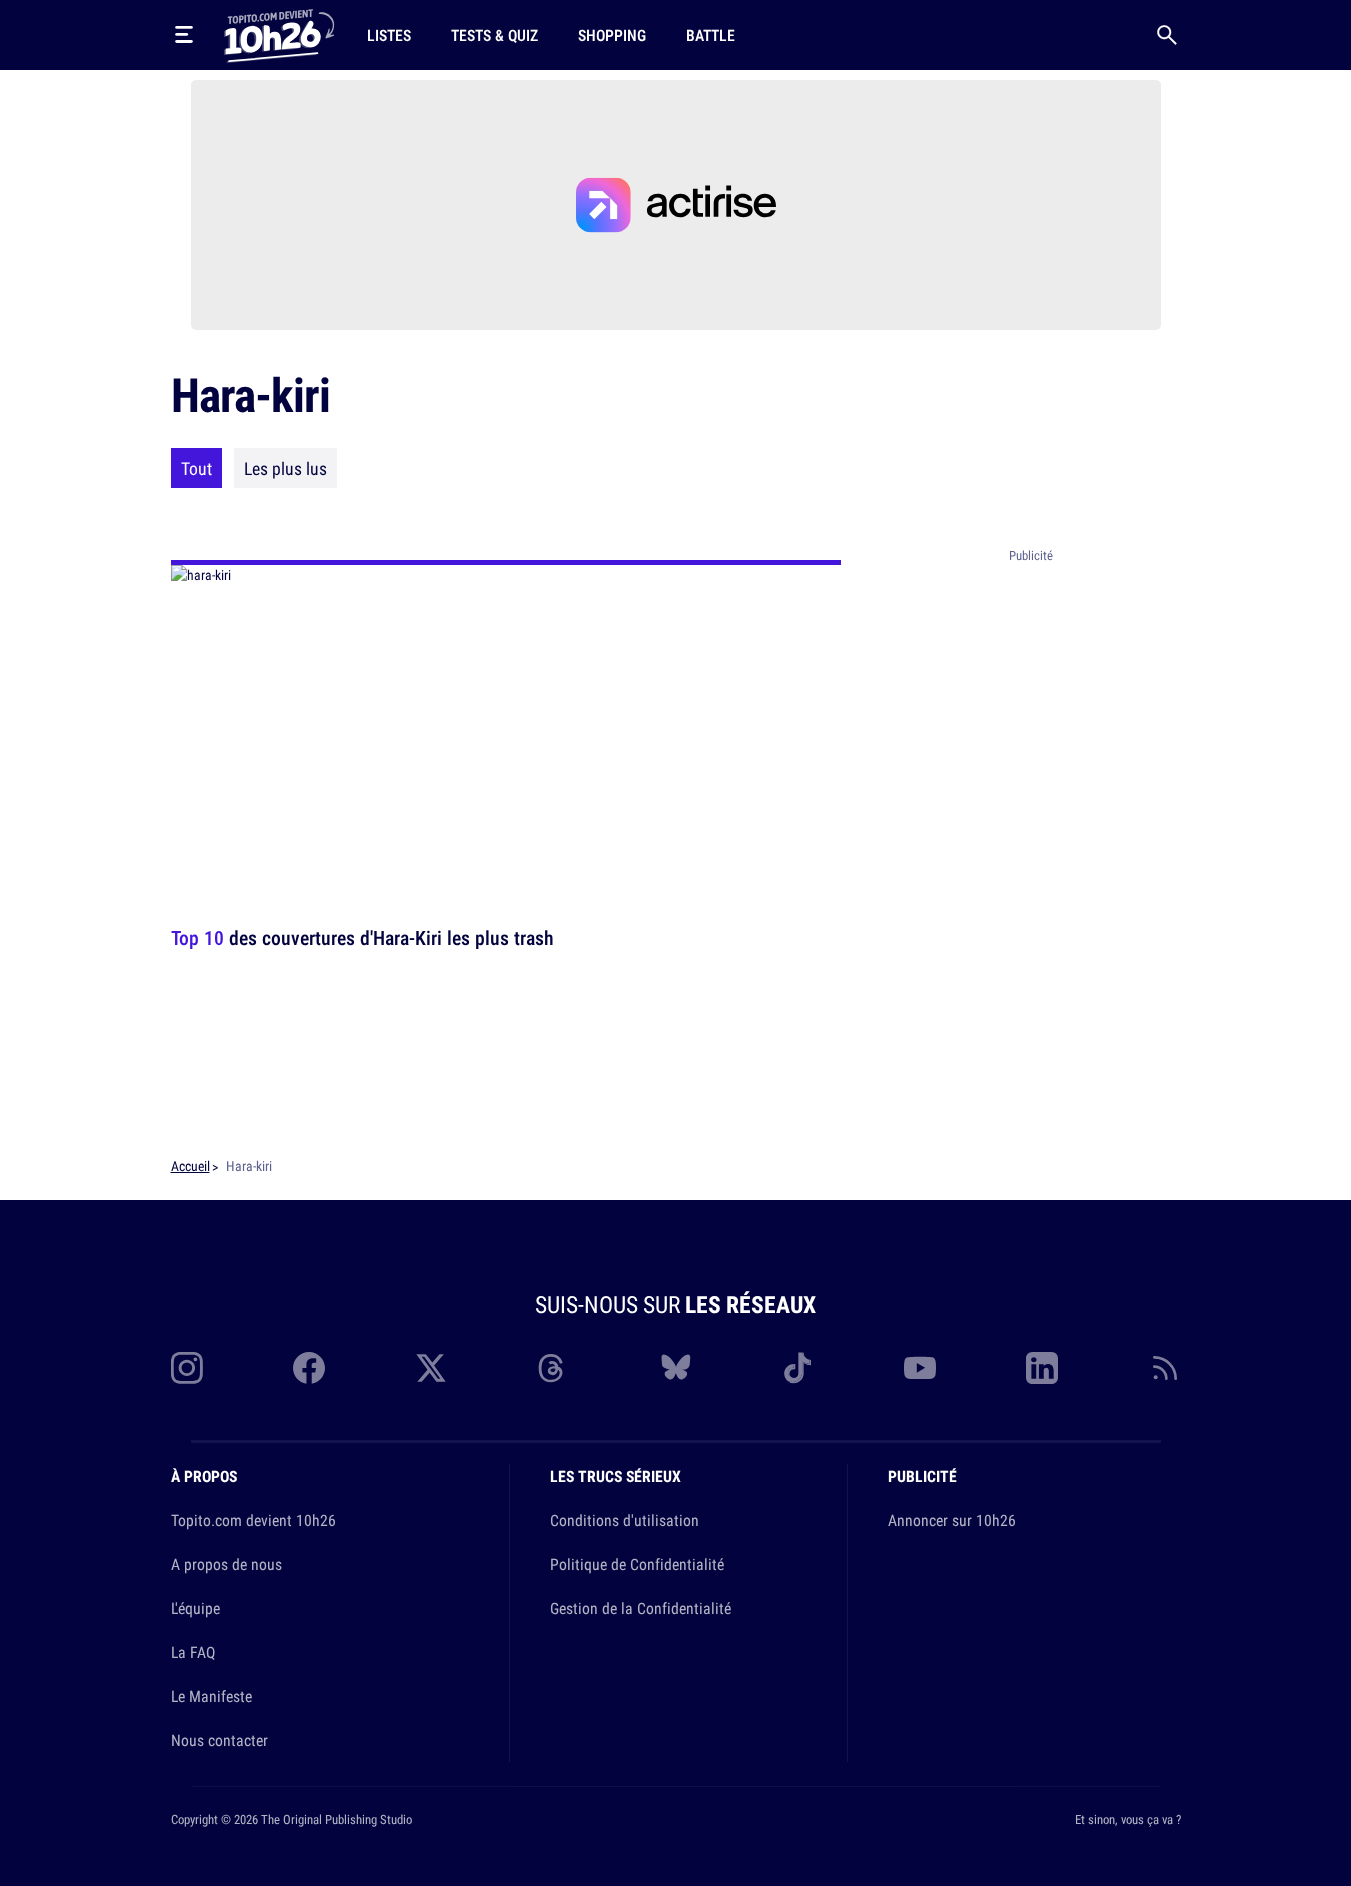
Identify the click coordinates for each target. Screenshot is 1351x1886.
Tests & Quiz (494, 35)
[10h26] (279, 34)
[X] (431, 1368)
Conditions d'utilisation (624, 1520)
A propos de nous (226, 1564)
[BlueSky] (676, 1368)
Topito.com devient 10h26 (253, 1520)
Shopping (612, 35)
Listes (389, 35)
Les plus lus (285, 468)
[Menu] (184, 35)
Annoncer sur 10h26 (952, 1520)
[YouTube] (920, 1368)
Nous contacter (219, 1740)
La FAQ (193, 1652)
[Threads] (553, 1368)
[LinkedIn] (1042, 1368)
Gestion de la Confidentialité (640, 1608)
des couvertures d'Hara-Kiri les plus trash (362, 937)
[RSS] (1165, 1368)
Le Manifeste (211, 1696)
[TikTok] (798, 1368)
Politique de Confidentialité (637, 1564)
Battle (710, 35)
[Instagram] (187, 1368)
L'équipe (195, 1608)
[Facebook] (309, 1368)
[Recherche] (1167, 35)
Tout (196, 468)
